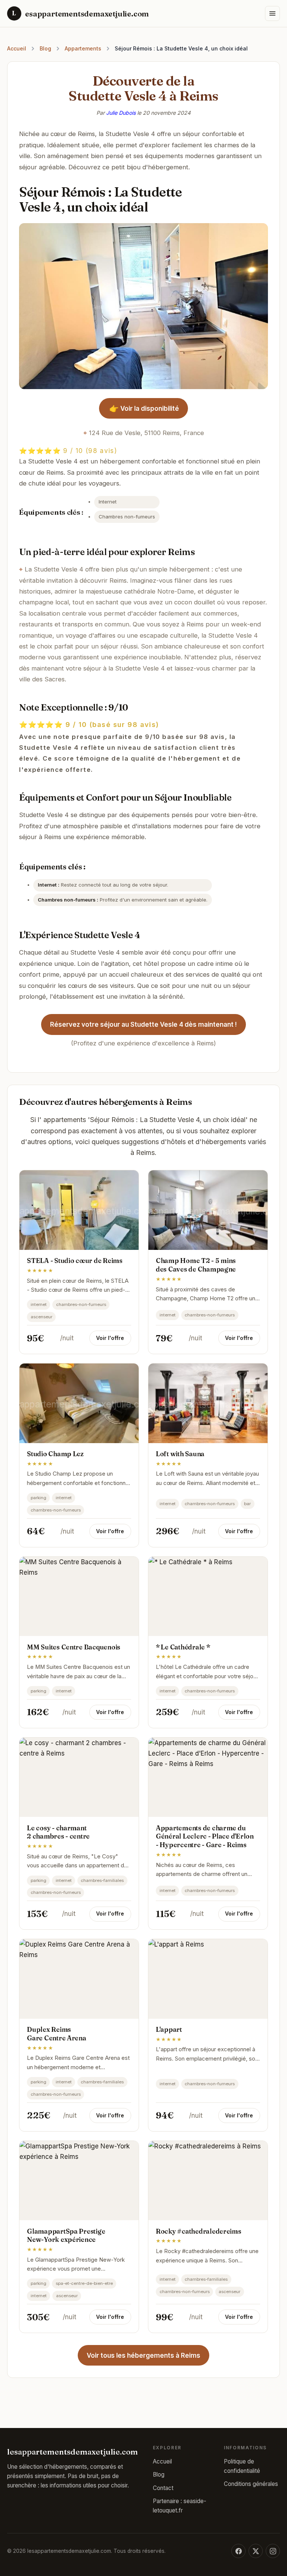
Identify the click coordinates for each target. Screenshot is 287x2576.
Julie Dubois (121, 113)
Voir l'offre (110, 1338)
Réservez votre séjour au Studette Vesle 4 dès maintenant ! (143, 1024)
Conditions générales (251, 2484)
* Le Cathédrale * (183, 1647)
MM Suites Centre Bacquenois (74, 1647)
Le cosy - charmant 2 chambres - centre (58, 1832)
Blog (45, 48)
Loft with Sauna (180, 1454)
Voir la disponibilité (144, 409)
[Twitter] (256, 2551)
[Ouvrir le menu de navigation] (272, 13)
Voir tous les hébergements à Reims (143, 2355)
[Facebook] (238, 2551)
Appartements (83, 48)
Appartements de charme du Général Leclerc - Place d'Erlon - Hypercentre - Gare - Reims (205, 1837)
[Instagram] (273, 2551)
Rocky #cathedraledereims (199, 2231)
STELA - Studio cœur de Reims (75, 1261)
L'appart (169, 2029)
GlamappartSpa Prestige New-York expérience (66, 2235)
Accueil (17, 48)
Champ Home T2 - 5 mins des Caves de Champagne (196, 1265)
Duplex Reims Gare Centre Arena (57, 2034)
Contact (163, 2488)
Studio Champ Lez (55, 1454)
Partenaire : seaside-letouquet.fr (180, 2506)
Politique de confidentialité (242, 2466)
